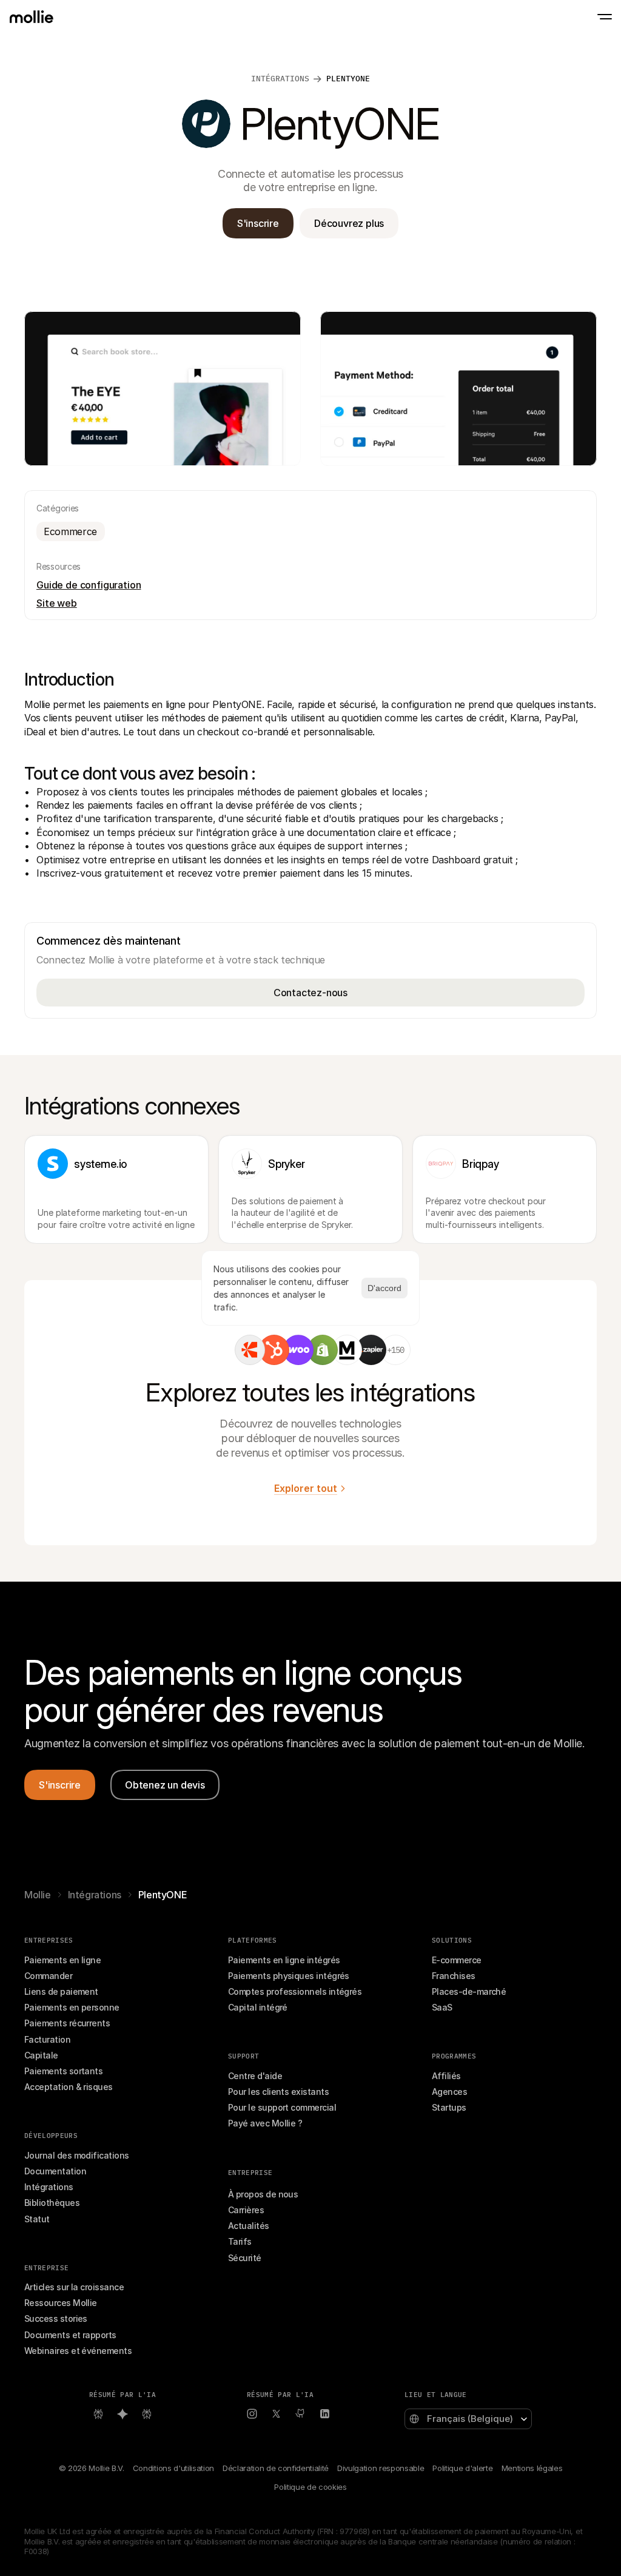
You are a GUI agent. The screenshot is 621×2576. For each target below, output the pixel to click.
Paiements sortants (63, 2071)
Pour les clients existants (278, 2092)
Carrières (246, 2210)
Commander (48, 1976)
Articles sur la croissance (74, 2287)
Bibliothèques (52, 2203)
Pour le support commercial (282, 2107)
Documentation (55, 2171)
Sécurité (245, 2258)
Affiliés (446, 2076)
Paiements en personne (72, 2007)
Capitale (41, 2055)
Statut (37, 2219)
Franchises (454, 1976)
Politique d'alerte (462, 2468)
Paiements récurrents (67, 2023)
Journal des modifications (77, 2155)
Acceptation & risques (69, 2087)
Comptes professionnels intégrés (295, 1991)
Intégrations (95, 1895)
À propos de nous (263, 2194)
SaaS (442, 2007)
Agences (449, 2092)
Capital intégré (258, 2007)
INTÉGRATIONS (280, 79)
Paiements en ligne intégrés (284, 1960)
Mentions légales (532, 2468)
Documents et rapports (70, 2335)
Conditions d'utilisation (173, 2468)
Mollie (38, 1895)
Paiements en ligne (62, 1960)
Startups (449, 2107)
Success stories (56, 2318)
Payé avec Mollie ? (265, 2123)
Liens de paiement (61, 1991)
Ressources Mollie (61, 2303)
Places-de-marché (469, 1991)
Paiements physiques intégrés (289, 1976)
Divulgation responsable (381, 2468)
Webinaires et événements (78, 2351)
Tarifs (240, 2241)
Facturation (47, 2039)
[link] (250, 1350)
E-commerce (457, 1960)
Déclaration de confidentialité (276, 2468)
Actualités (249, 2226)
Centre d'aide (255, 2076)
